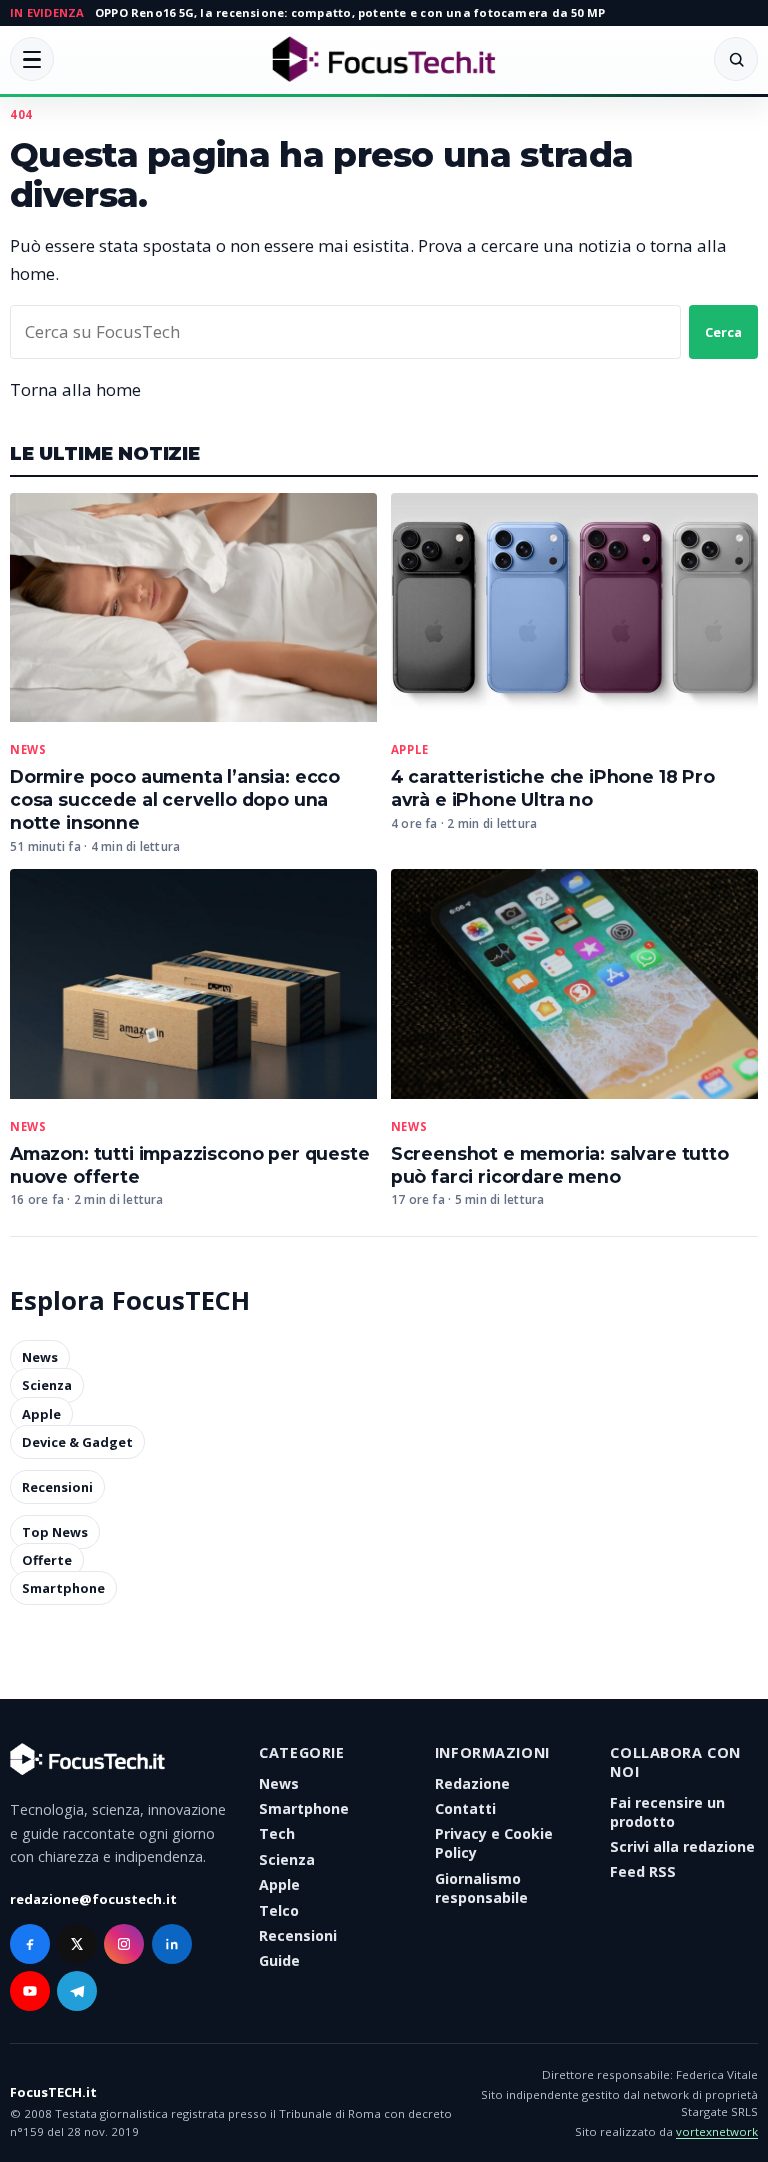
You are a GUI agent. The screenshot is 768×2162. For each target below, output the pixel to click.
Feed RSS (643, 1871)
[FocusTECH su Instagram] (124, 1944)
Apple (410, 750)
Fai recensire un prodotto (667, 1812)
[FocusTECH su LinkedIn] (172, 1944)
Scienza (47, 1386)
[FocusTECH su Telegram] (77, 1991)
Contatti (465, 1808)
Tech (277, 1833)
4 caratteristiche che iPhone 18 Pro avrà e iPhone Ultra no (553, 788)
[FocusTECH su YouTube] (30, 1991)
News (28, 750)
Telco (279, 1910)
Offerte (47, 1560)
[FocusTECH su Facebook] (30, 1944)
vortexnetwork (717, 2131)
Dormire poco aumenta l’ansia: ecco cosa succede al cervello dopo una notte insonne (175, 799)
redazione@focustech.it (93, 1899)
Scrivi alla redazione (682, 1846)
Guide (279, 1960)
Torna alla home (75, 389)
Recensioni (57, 1487)
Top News (55, 1532)
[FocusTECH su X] (77, 1944)
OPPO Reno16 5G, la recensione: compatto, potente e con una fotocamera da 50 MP (350, 12)
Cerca (723, 332)
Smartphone (63, 1588)
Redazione (472, 1783)
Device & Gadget (77, 1442)
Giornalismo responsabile (481, 1888)
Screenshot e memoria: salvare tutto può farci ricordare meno (560, 1165)
